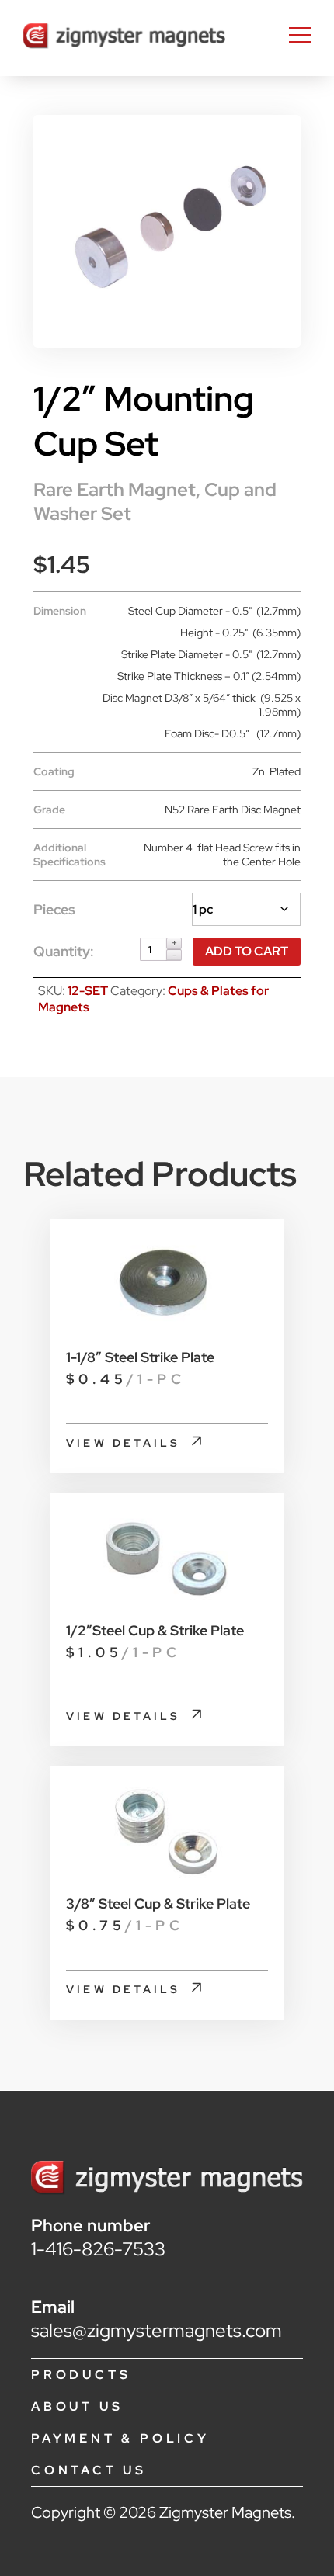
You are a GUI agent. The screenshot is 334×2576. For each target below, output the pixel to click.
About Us (77, 2406)
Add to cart (247, 951)
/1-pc (125, 1379)
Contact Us (89, 2470)
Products (81, 2375)
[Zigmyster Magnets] (124, 38)
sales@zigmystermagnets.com (157, 2330)
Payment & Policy (120, 2438)
